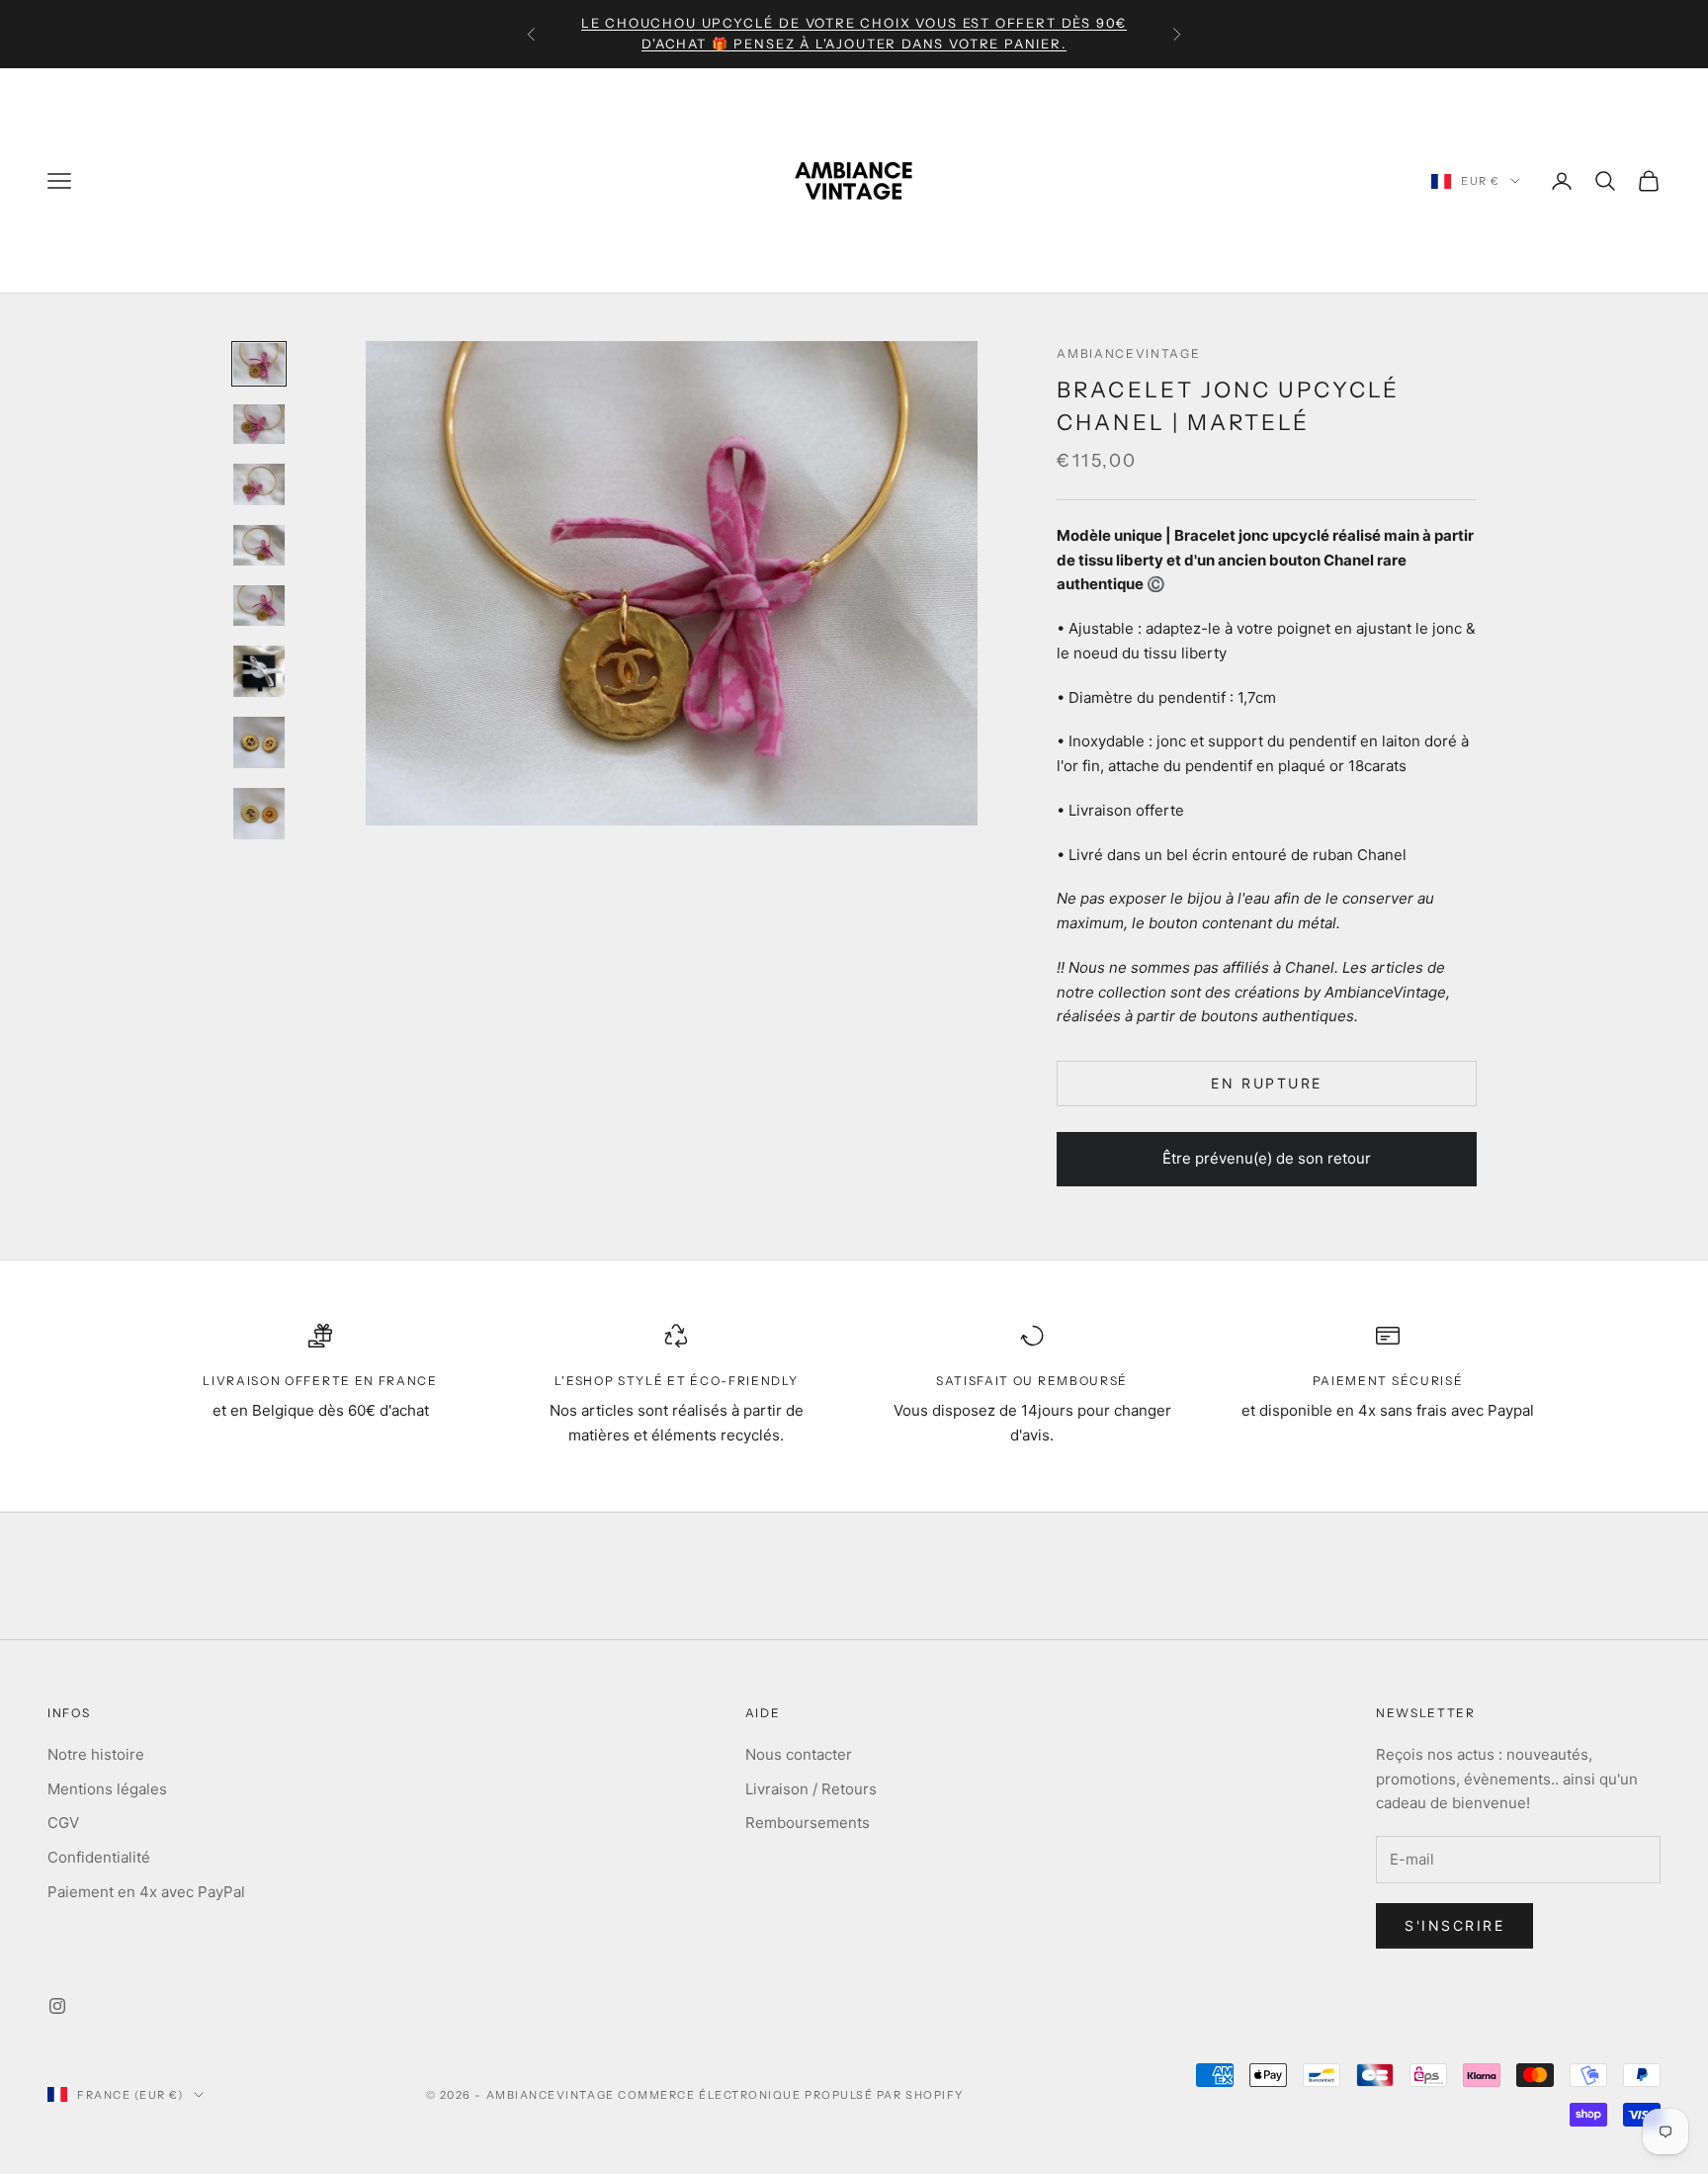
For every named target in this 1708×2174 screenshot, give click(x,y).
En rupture (1266, 1083)
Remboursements (808, 1823)
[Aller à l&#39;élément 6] (259, 671)
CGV (63, 1823)
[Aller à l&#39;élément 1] (259, 363)
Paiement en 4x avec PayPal (146, 1892)
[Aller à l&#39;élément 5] (259, 606)
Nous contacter (799, 1754)
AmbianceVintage (1128, 353)
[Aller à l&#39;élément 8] (259, 814)
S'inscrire (1454, 1925)
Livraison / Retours (811, 1789)
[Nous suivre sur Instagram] (57, 2006)
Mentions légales (107, 1789)
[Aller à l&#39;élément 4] (259, 545)
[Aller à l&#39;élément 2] (259, 425)
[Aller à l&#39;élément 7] (259, 742)
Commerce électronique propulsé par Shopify (791, 2095)
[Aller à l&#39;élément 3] (259, 484)
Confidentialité (99, 1857)
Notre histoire (96, 1754)
